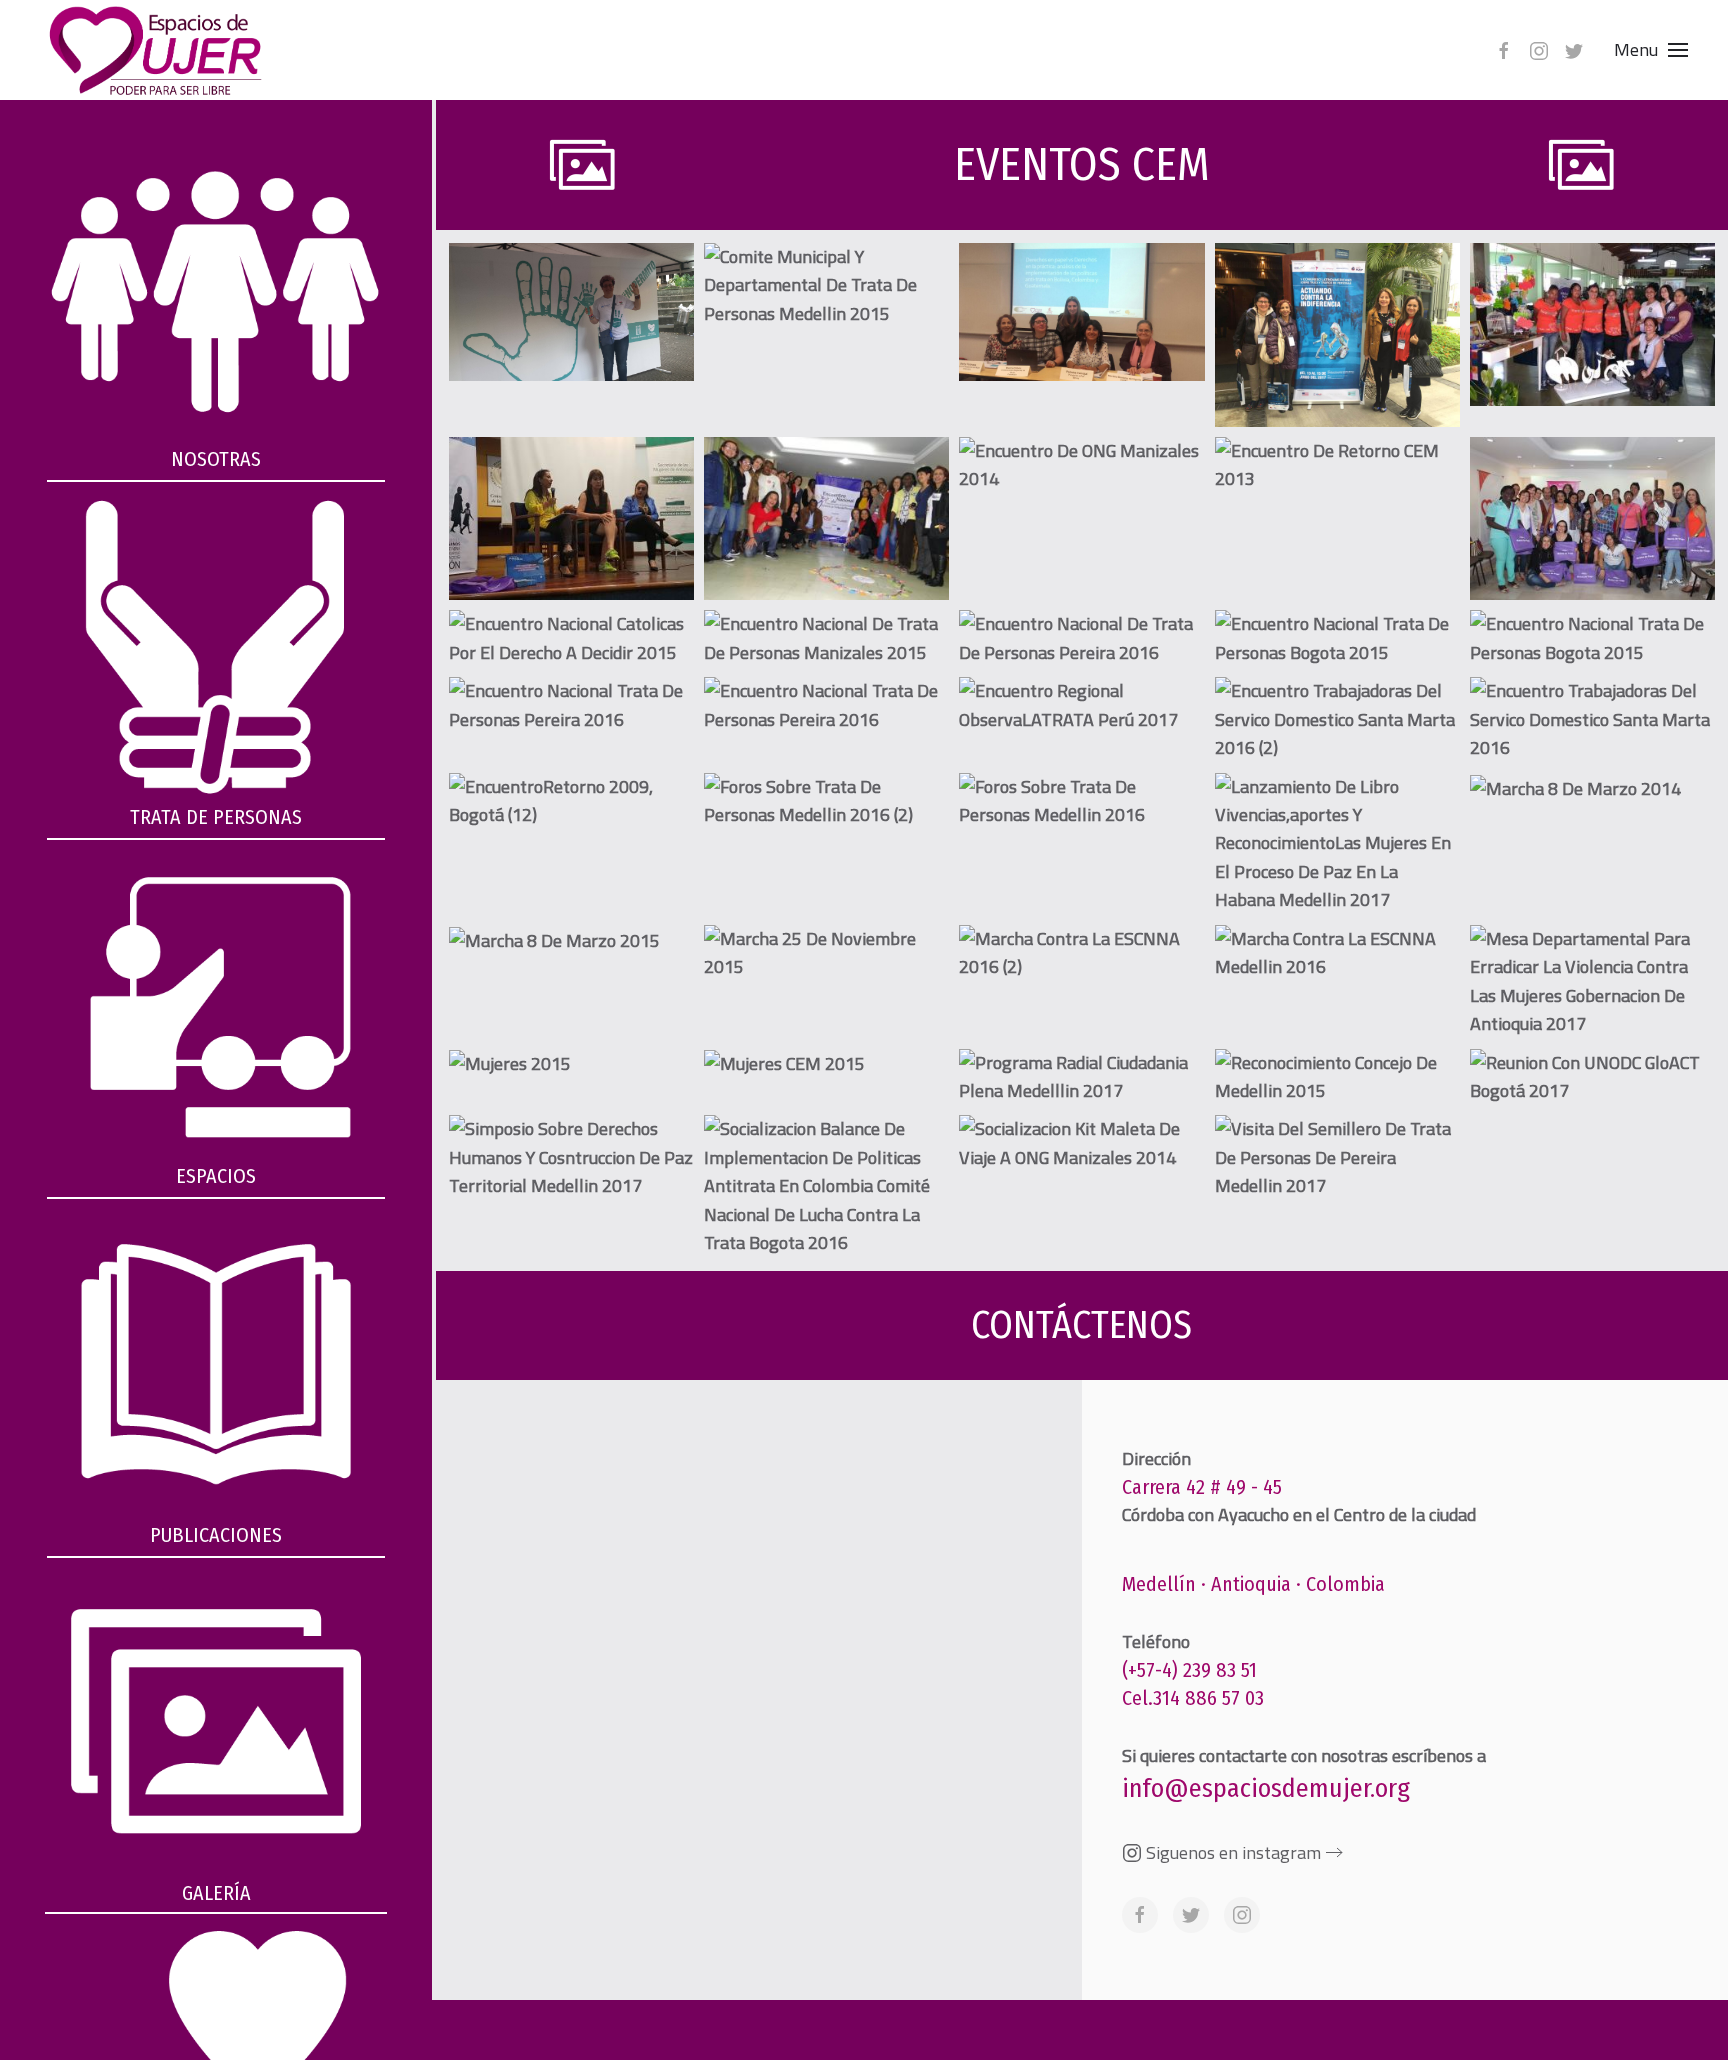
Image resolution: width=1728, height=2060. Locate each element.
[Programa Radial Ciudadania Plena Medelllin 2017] (1081, 1077)
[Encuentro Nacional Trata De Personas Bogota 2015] (1337, 638)
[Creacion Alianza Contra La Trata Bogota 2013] (826, 519)
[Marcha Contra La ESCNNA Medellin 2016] (1337, 953)
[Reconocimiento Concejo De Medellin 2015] (1337, 1077)
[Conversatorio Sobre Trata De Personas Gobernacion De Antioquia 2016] (571, 519)
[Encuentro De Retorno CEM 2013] (1337, 465)
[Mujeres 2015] (510, 1064)
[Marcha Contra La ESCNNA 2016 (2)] (1081, 953)
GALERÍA (216, 1893)
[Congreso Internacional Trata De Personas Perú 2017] (1081, 312)
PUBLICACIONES (216, 1535)
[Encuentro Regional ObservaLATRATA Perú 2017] (1081, 705)
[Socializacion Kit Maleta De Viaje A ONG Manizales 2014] (1081, 1143)
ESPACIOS (216, 1176)
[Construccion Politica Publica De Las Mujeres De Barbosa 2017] (1592, 325)
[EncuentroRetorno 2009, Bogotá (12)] (571, 801)
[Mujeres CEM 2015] (784, 1064)
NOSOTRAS (216, 459)
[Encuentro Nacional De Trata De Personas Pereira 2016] (1081, 638)
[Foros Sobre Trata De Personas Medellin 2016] (1081, 801)
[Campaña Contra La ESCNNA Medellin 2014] (571, 312)
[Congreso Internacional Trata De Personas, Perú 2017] (1337, 335)
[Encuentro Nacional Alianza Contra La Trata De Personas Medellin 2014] (1592, 519)
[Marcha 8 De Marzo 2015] (554, 940)
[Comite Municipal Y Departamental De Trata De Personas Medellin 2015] (826, 285)
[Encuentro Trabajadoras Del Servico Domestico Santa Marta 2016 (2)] (1337, 719)
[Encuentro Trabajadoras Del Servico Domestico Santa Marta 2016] (1592, 719)
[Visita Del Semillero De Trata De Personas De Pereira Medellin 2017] (1337, 1157)
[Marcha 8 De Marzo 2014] (1575, 788)
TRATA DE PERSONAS (216, 817)
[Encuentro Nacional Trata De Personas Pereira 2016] (571, 705)
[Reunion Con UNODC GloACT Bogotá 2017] (1592, 1077)
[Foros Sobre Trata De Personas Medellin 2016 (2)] (826, 801)
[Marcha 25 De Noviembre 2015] (826, 953)
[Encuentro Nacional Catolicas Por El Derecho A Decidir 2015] (571, 638)
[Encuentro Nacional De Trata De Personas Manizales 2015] (826, 638)
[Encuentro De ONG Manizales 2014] (1081, 465)
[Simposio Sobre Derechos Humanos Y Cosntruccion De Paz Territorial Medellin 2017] (571, 1157)
